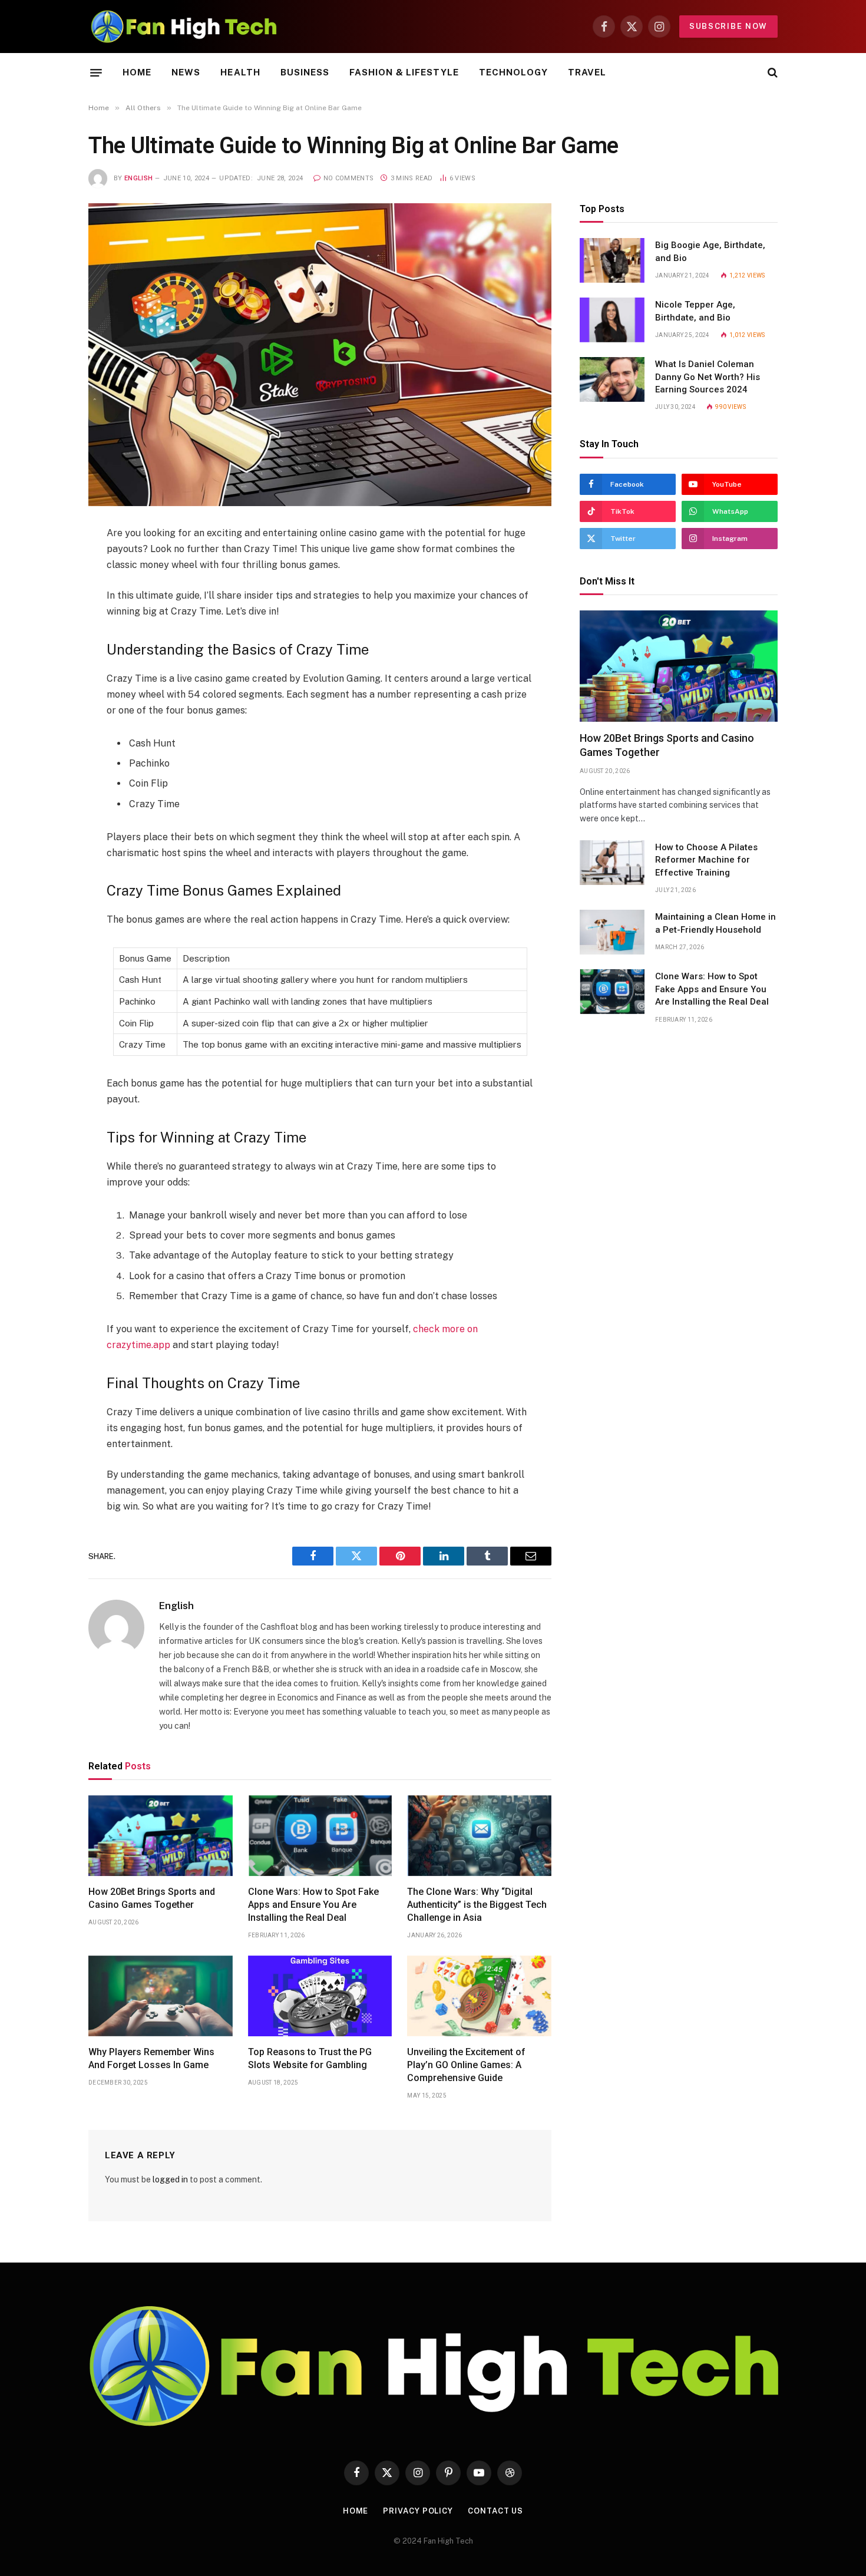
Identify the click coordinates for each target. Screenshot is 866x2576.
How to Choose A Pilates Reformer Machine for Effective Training (706, 860)
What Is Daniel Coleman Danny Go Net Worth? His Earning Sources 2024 (708, 377)
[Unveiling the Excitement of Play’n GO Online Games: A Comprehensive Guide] (479, 1996)
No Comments (348, 178)
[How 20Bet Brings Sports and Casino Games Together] (161, 1836)
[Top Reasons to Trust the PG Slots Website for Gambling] (320, 1996)
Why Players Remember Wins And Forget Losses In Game (151, 2058)
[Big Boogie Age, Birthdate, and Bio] (612, 260)
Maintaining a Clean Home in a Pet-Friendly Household (715, 923)
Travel (587, 72)
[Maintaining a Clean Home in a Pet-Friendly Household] (612, 932)
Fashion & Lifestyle (404, 72)
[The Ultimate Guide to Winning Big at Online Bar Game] (320, 355)
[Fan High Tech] (184, 27)
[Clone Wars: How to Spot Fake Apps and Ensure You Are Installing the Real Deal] (320, 1836)
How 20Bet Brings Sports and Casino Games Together (152, 1898)
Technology (513, 72)
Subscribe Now (728, 26)
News (186, 72)
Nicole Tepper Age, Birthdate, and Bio (695, 311)
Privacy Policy (418, 2511)
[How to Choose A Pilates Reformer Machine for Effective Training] (612, 863)
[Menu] (96, 72)
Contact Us (495, 2511)
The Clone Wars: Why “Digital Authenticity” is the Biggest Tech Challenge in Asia (477, 1905)
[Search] (771, 73)
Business (305, 72)
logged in (170, 2179)
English (138, 178)
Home (137, 72)
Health (240, 72)
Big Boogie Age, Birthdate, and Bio (710, 251)
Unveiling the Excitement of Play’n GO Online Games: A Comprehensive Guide (466, 2065)
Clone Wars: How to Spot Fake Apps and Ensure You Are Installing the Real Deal (313, 1905)
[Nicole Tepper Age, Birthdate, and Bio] (612, 320)
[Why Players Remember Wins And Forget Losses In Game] (161, 1996)
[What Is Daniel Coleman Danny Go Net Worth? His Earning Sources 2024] (612, 379)
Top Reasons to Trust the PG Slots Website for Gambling (310, 2058)
